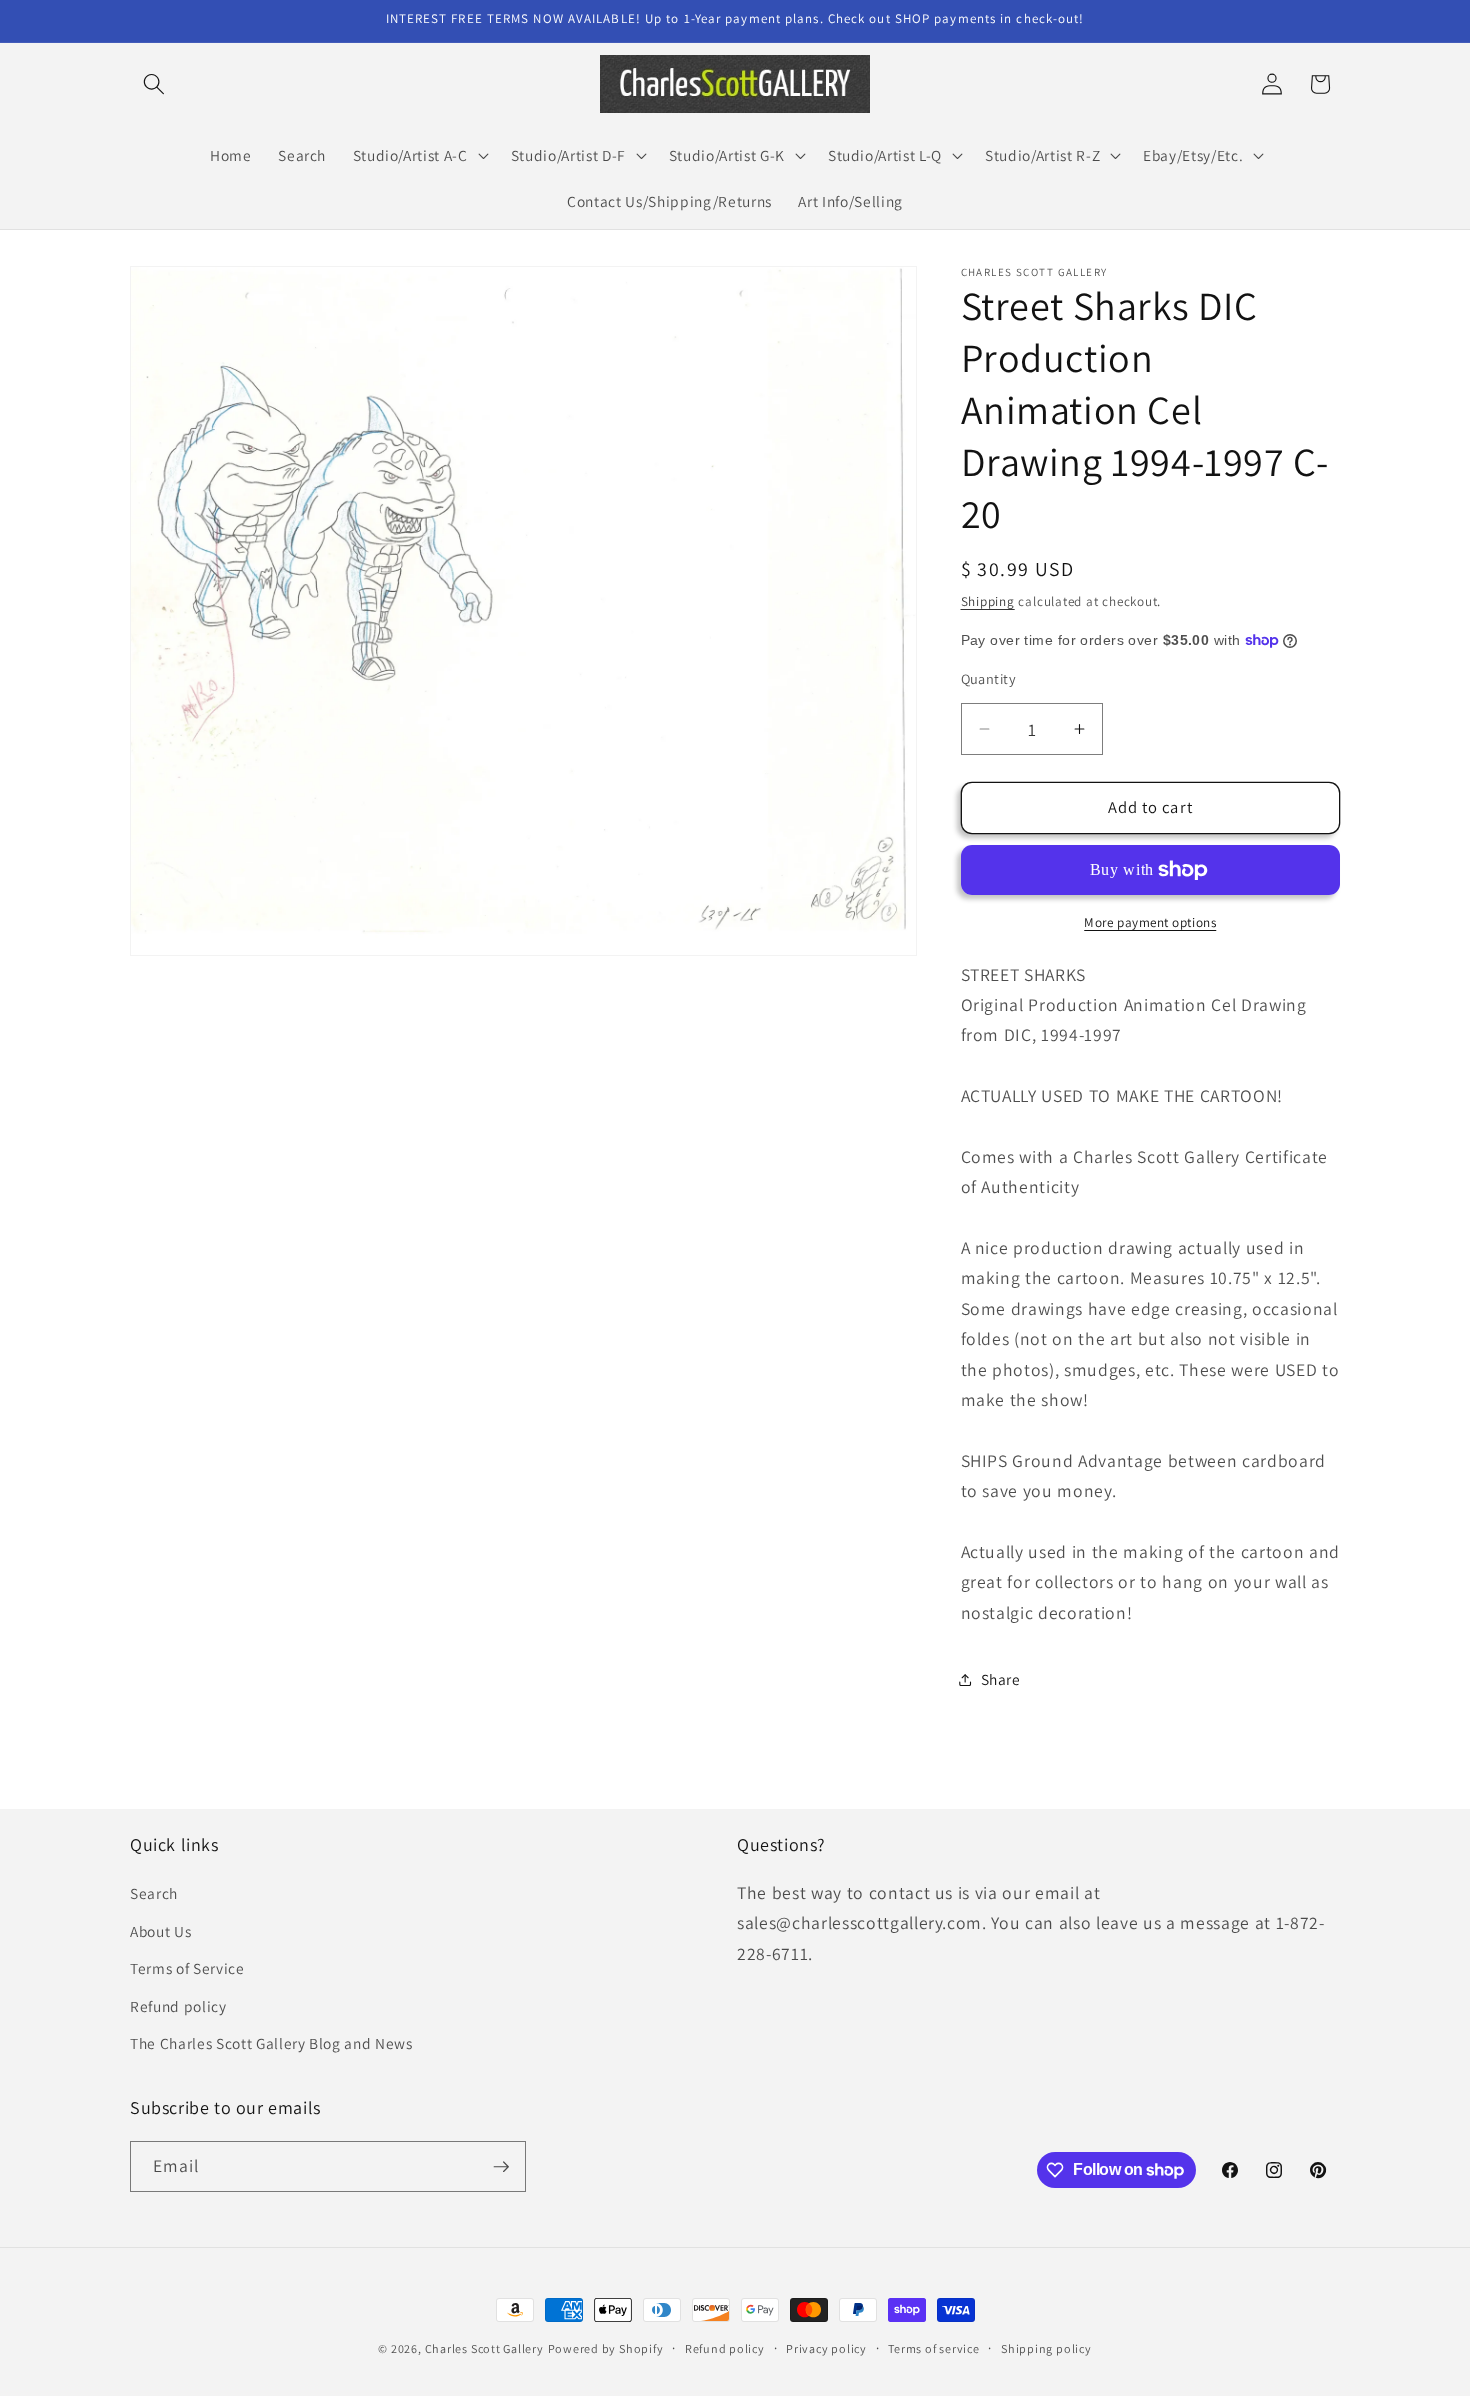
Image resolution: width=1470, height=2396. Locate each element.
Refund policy (178, 2006)
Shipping (988, 601)
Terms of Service (187, 1968)
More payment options (1150, 922)
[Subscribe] (501, 2167)
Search (154, 1893)
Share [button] (1001, 1679)
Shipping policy (1046, 2348)
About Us (160, 1931)
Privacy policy (826, 2348)
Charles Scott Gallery (484, 2348)
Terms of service (933, 2348)
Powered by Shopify (606, 2348)
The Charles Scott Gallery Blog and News (271, 2043)
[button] (154, 84)
